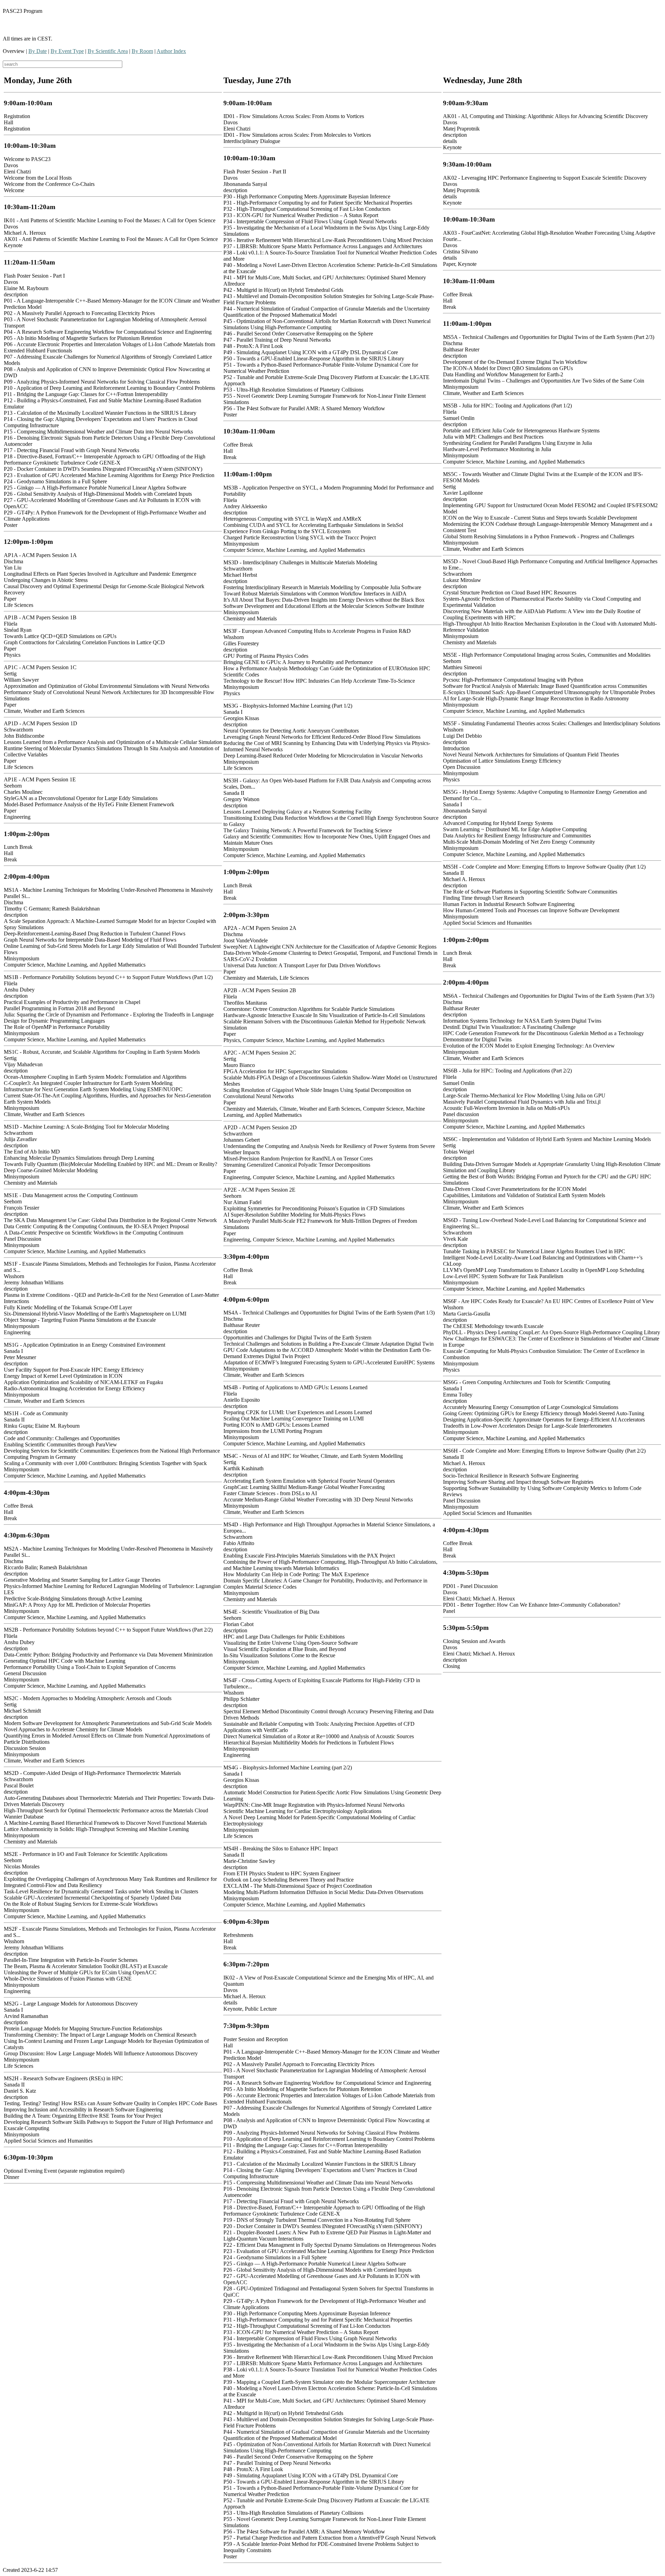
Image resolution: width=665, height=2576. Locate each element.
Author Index (171, 51)
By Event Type (67, 51)
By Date (38, 51)
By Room (142, 51)
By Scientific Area (108, 51)
